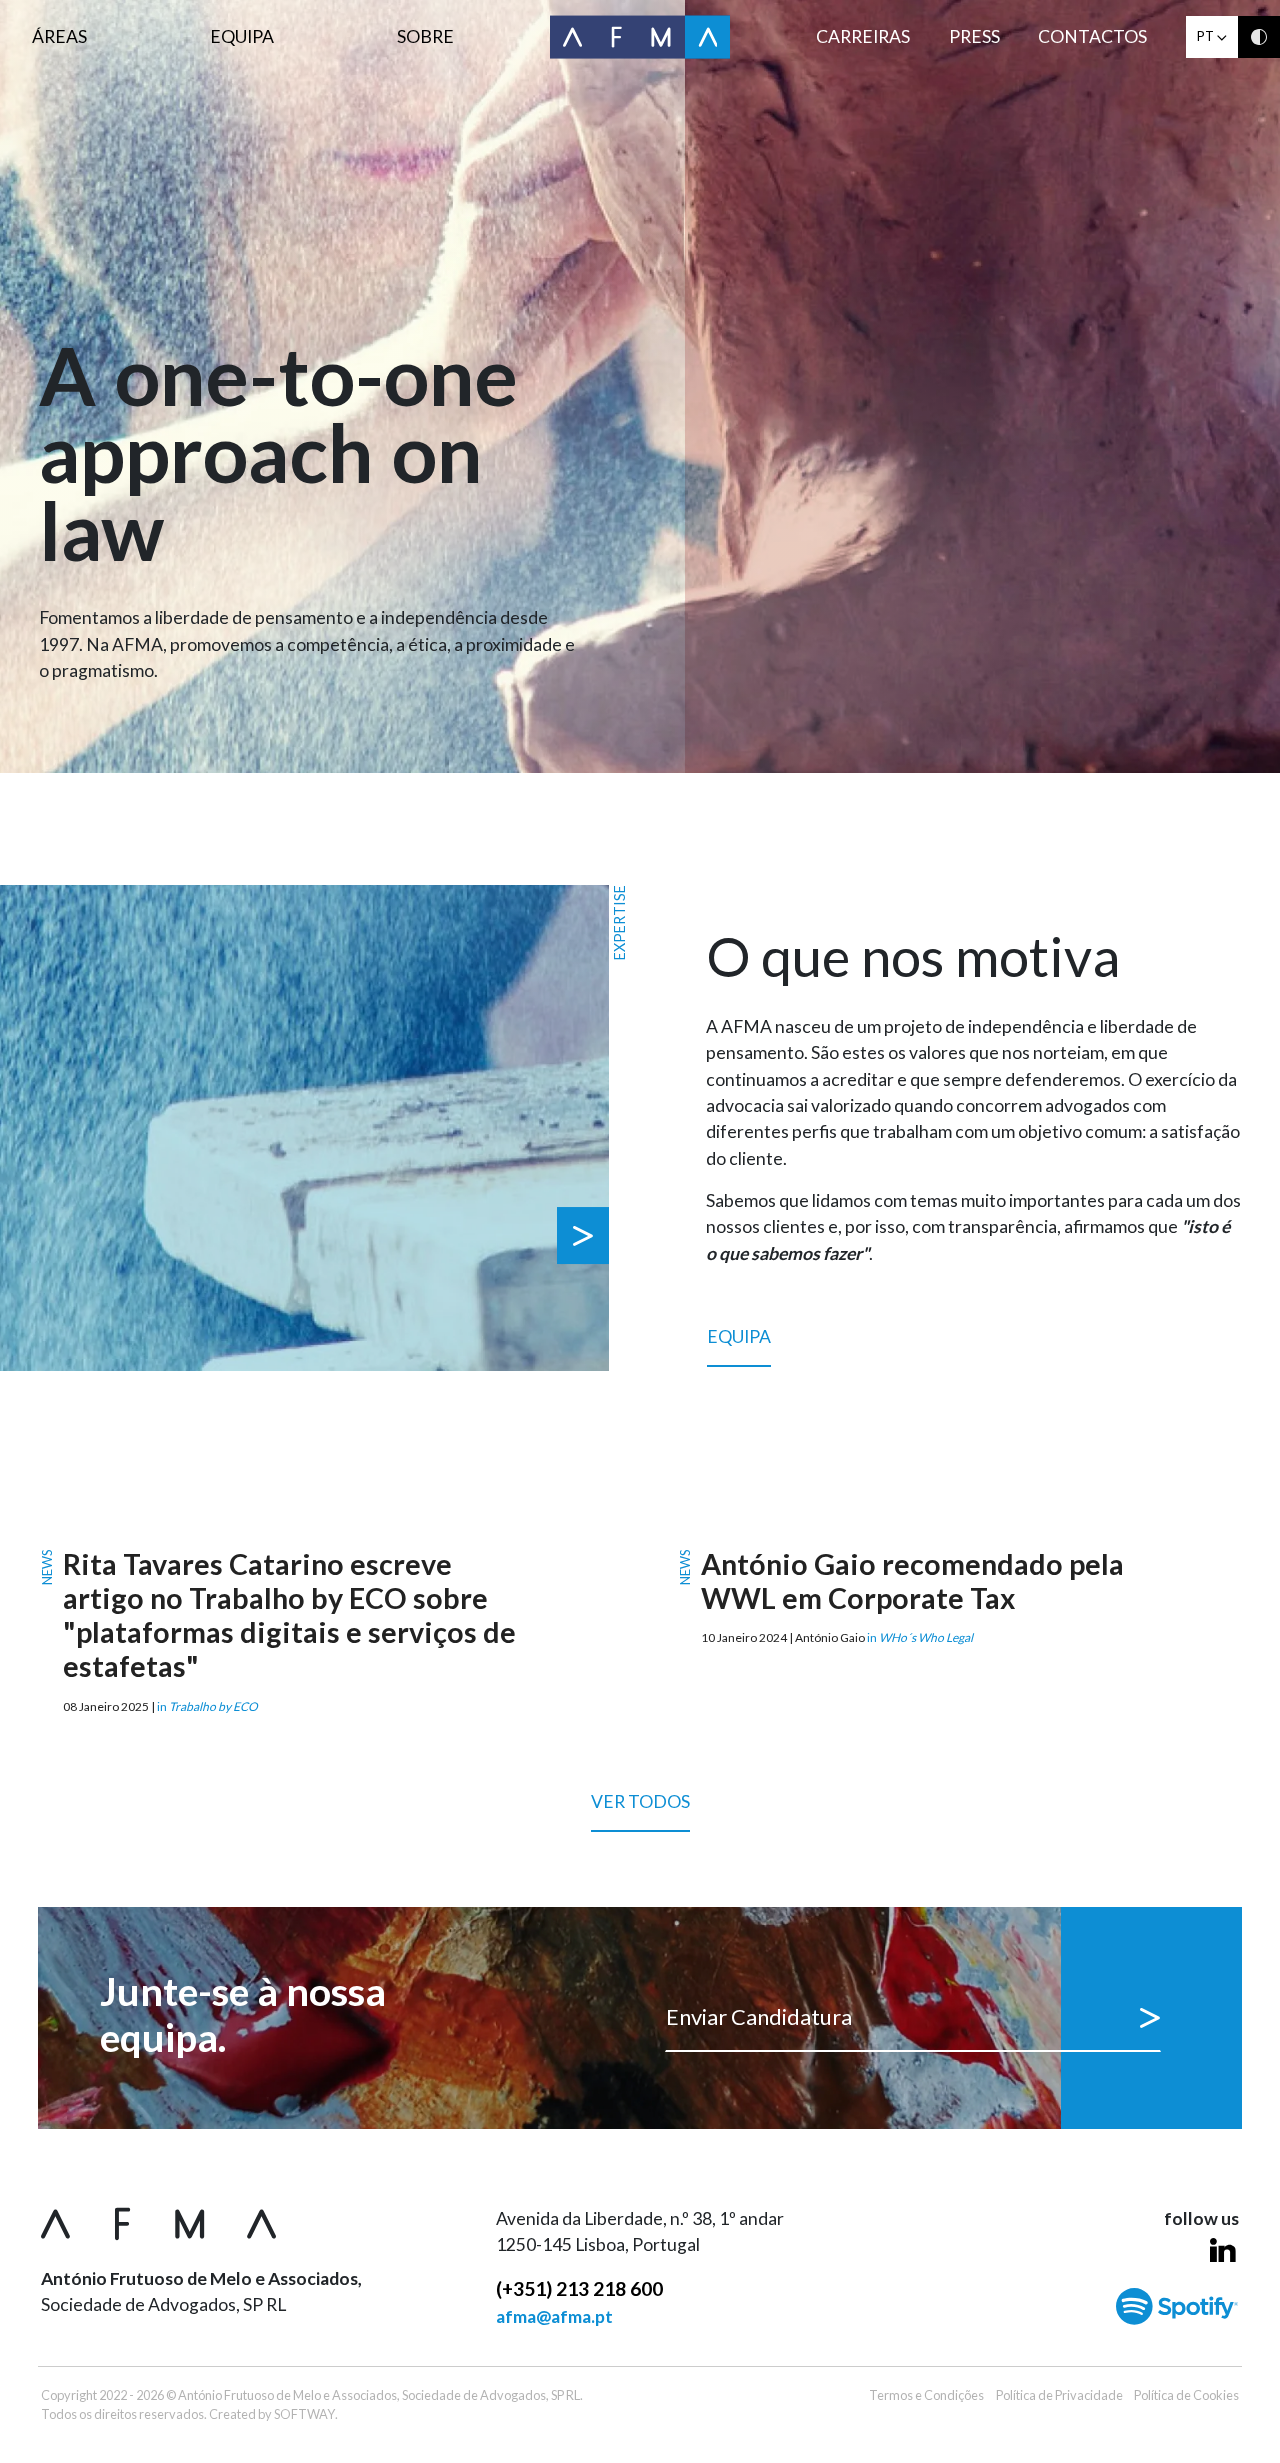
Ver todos (640, 1801)
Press (974, 36)
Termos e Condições (926, 2395)
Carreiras (863, 36)
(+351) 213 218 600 (579, 2288)
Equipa (242, 36)
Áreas (59, 36)
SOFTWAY (304, 2414)
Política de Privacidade (1059, 2395)
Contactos (1092, 36)
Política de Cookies (1186, 2395)
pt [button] (1207, 36)
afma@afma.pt (554, 2316)
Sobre (425, 36)
